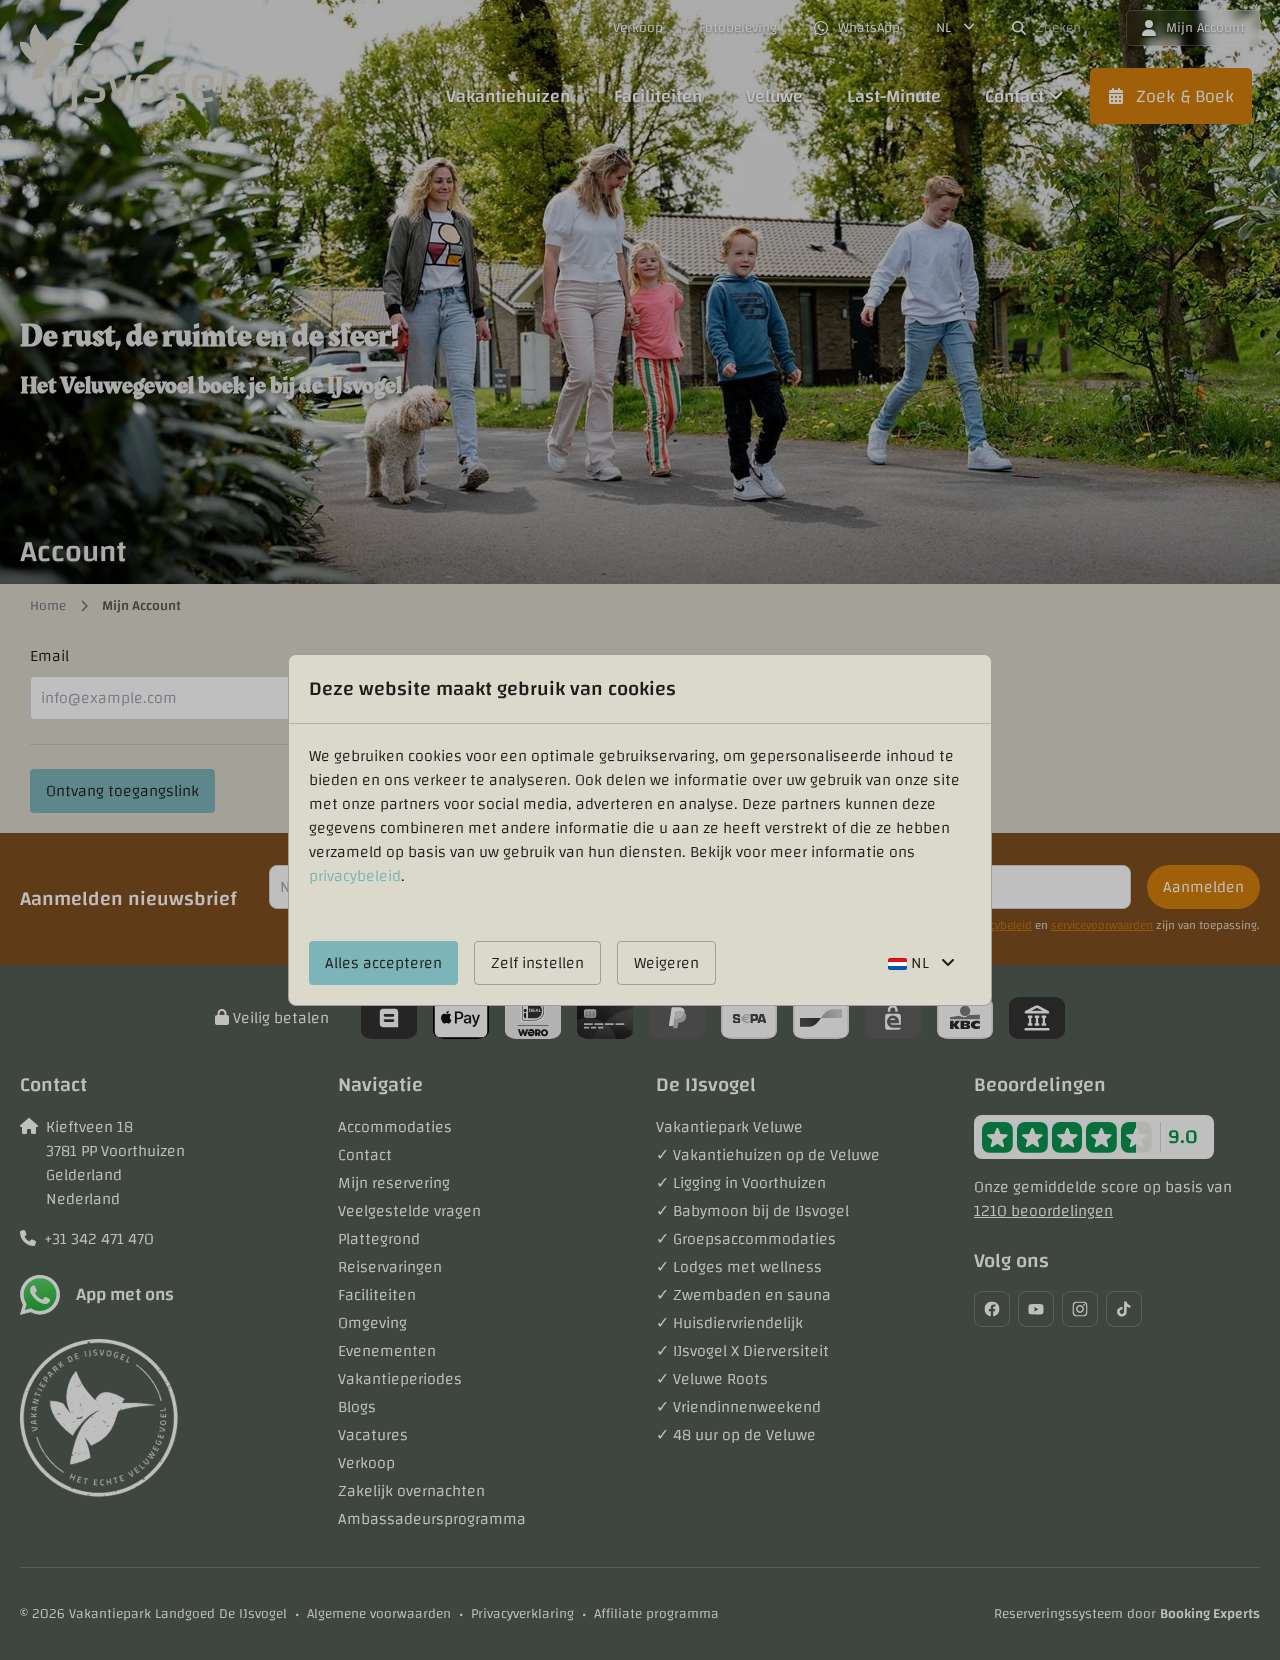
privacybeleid (355, 876)
